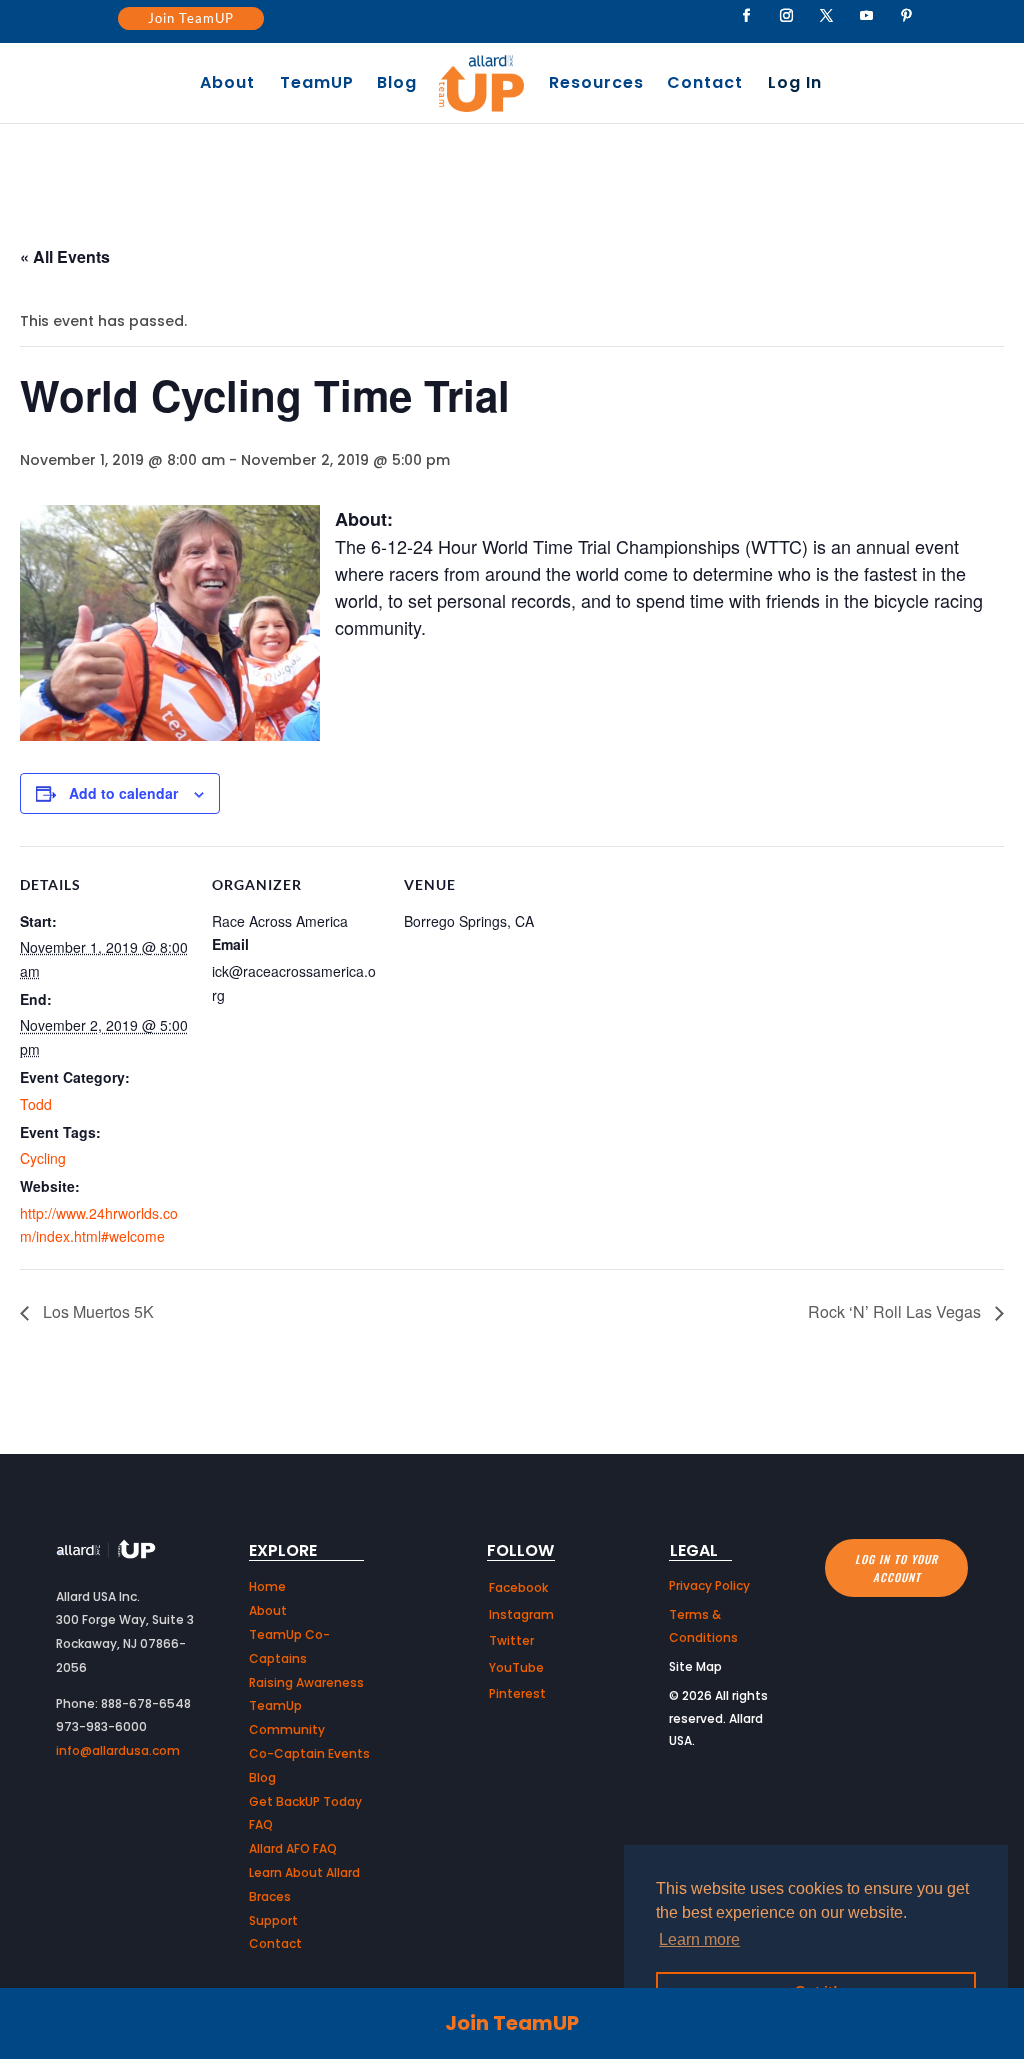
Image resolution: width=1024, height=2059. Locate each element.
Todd (36, 1104)
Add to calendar (123, 793)
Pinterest (517, 1693)
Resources (596, 85)
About (227, 85)
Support (273, 1920)
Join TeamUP (191, 18)
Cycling (43, 1158)
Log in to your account (896, 1568)
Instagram (521, 1614)
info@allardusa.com (118, 1750)
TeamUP (317, 85)
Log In (795, 85)
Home (267, 1586)
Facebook (518, 1587)
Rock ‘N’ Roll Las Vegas (896, 1311)
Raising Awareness (306, 1682)
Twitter (511, 1640)
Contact (705, 85)
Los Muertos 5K (96, 1311)
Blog (397, 85)
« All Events (65, 256)
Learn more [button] (699, 1939)
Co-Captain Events (309, 1753)
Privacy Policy (709, 1585)
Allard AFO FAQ (293, 1848)
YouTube (516, 1667)
